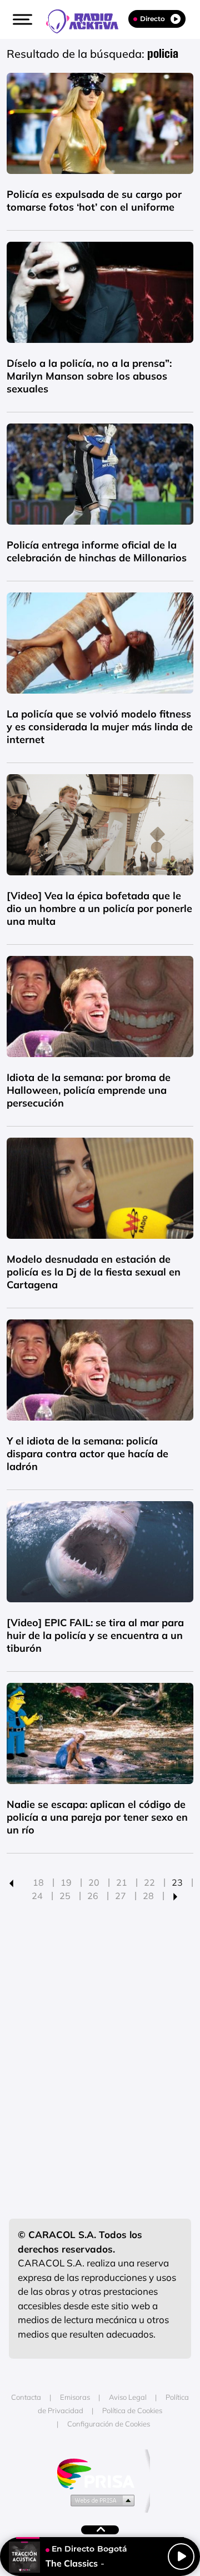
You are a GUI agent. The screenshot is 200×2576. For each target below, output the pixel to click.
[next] (175, 1896)
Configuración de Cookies (109, 2424)
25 (65, 1896)
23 (177, 1882)
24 (37, 1896)
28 (148, 1896)
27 (121, 1896)
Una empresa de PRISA (100, 2473)
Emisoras (75, 2397)
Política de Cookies (132, 2410)
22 (149, 1882)
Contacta (26, 2397)
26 (93, 1896)
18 (38, 1882)
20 (94, 1882)
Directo (152, 19)
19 (66, 1882)
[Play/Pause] (181, 2557)
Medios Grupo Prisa (100, 2500)
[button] (21, 19)
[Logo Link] (88, 20)
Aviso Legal (128, 2397)
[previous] (11, 1882)
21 (122, 1882)
